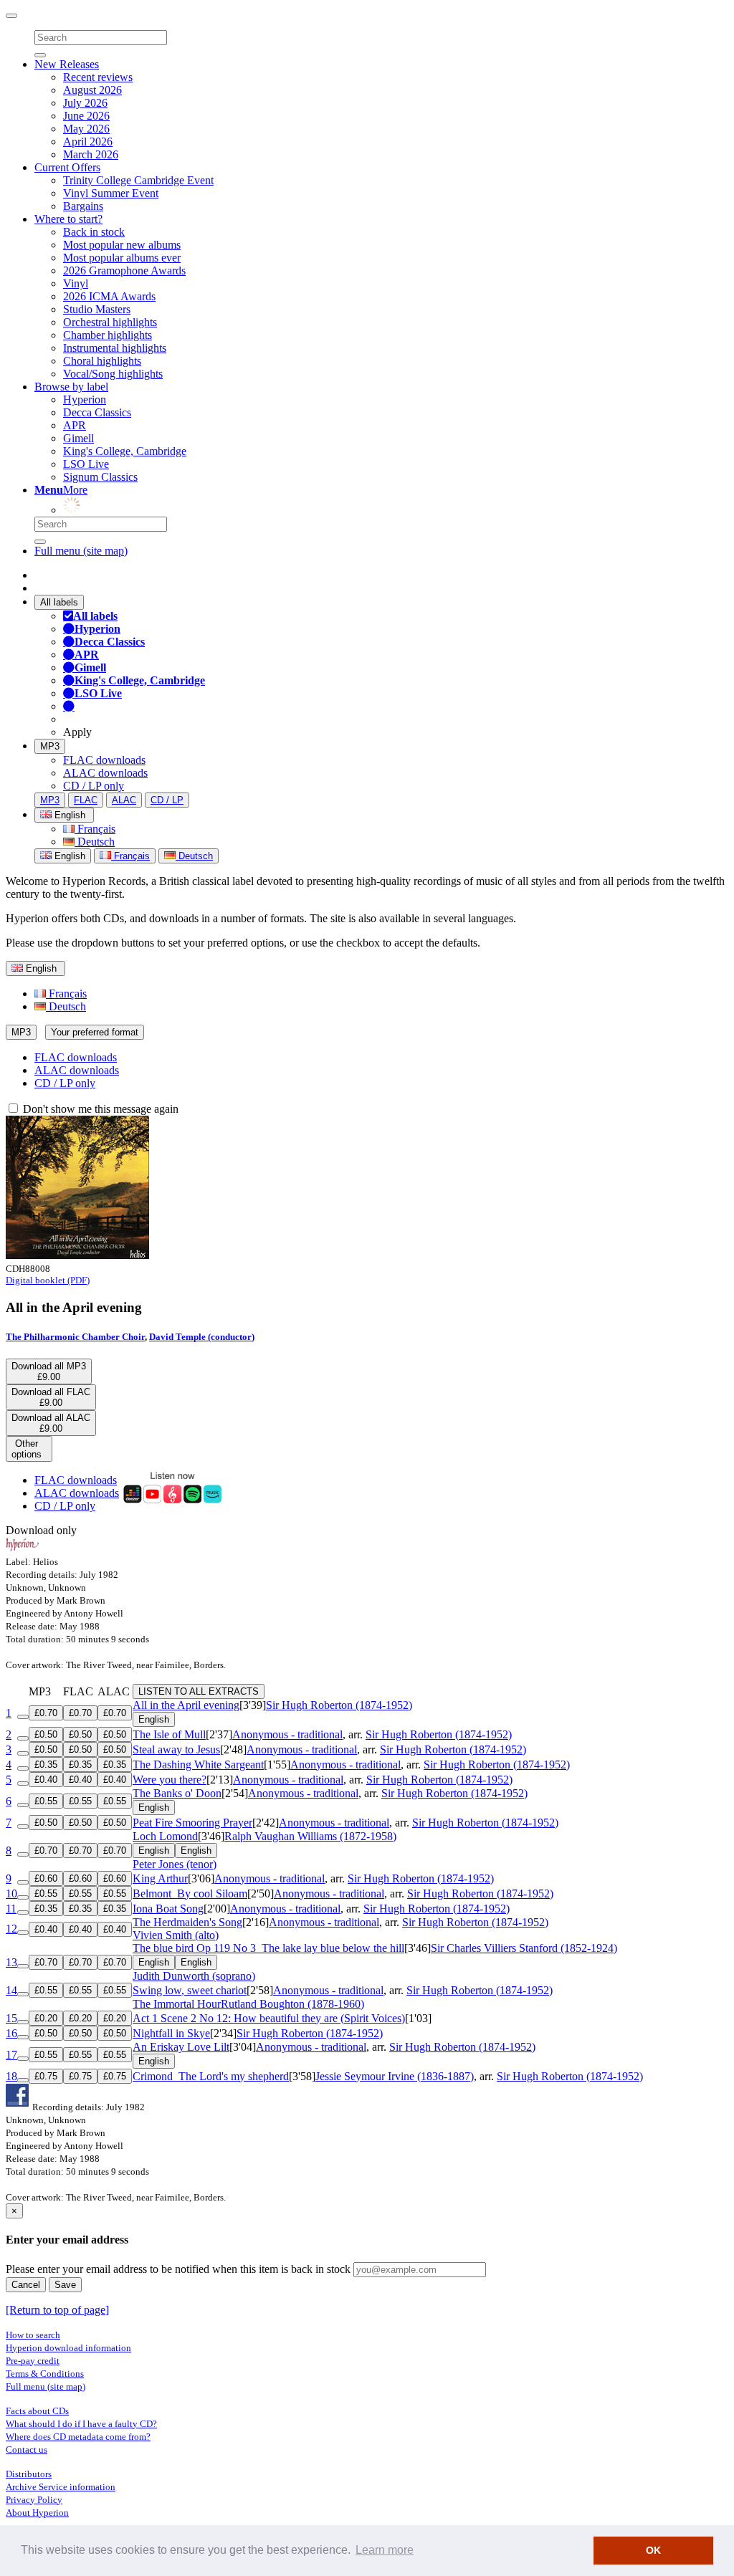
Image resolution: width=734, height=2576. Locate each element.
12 (11, 1929)
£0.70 (46, 1713)
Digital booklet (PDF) (48, 1280)
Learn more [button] (385, 2550)
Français (95, 829)
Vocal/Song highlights (113, 374)
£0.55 (46, 1801)
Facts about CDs (37, 2411)
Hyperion (85, 399)
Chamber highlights (108, 335)
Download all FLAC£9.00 (51, 1397)
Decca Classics (97, 412)
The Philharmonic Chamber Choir (75, 1337)
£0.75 (46, 2076)
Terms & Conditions (45, 2374)
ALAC (124, 800)
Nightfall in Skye (171, 2033)
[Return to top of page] (57, 2310)
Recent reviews (98, 77)
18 (11, 2076)
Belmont (190, 1893)
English (68, 856)
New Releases (67, 64)
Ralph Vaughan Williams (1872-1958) (310, 1836)
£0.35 (46, 1765)
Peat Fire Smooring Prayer (192, 1823)
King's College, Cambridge (125, 451)
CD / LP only (94, 786)
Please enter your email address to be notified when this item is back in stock (178, 2269)
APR (75, 425)
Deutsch (95, 842)
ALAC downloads (105, 773)
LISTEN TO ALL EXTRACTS (199, 1691)
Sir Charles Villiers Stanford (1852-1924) (524, 1948)
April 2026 (88, 142)
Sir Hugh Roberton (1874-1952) (339, 1705)
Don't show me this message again (99, 1109)
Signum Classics (100, 477)
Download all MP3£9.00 (49, 1371)
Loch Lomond (165, 1836)
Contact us (27, 2450)
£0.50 (46, 1734)
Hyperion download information (68, 2348)
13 (11, 1962)
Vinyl (76, 283)
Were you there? (170, 1780)
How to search (33, 2335)
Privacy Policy (34, 2500)
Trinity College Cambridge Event (138, 180)
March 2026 (91, 154)
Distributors (29, 2474)
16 (11, 2033)
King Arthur (160, 1878)
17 (11, 2055)
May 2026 (86, 129)
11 (11, 1909)
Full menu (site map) (81, 551)
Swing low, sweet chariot (190, 1990)
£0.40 (46, 1780)
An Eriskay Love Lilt (181, 2047)
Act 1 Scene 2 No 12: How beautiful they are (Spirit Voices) (269, 2018)
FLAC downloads (104, 760)
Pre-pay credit (33, 2361)
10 (11, 1893)
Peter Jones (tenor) (175, 1864)
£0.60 (46, 1878)
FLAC (86, 800)
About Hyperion (37, 2513)
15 (11, 2018)
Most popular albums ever (122, 258)
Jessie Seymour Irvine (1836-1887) (395, 2076)
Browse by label (71, 387)
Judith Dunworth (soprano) (194, 1976)
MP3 (50, 746)
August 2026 (92, 90)
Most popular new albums (122, 245)
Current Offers (67, 167)
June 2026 (86, 116)
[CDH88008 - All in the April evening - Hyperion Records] (77, 1255)
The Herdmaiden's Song (187, 1922)
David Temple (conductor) (202, 1337)
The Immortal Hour (177, 2004)
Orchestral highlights (110, 322)
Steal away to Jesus (176, 1749)
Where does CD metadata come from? (78, 2437)
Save (65, 2285)
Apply (77, 732)
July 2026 (85, 103)
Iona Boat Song (168, 1909)
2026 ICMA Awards (109, 296)
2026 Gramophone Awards (124, 270)
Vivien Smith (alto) (176, 1935)
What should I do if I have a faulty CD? (81, 2424)
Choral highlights (102, 361)
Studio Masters (97, 309)
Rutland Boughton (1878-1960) (292, 2004)
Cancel (26, 2285)
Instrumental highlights (115, 348)
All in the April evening (186, 1705)
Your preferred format (95, 1032)
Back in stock (94, 232)
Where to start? (68, 219)
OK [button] (653, 2550)
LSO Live (86, 464)
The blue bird (268, 1948)
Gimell (78, 438)
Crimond (211, 2076)
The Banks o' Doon (177, 1793)
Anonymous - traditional (287, 1734)
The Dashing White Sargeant (198, 1765)
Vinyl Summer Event (111, 193)
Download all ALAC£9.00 (51, 1423)
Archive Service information (61, 2487)
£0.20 (46, 2018)
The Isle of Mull (169, 1734)
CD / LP (167, 800)
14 (11, 1990)
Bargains (83, 206)
